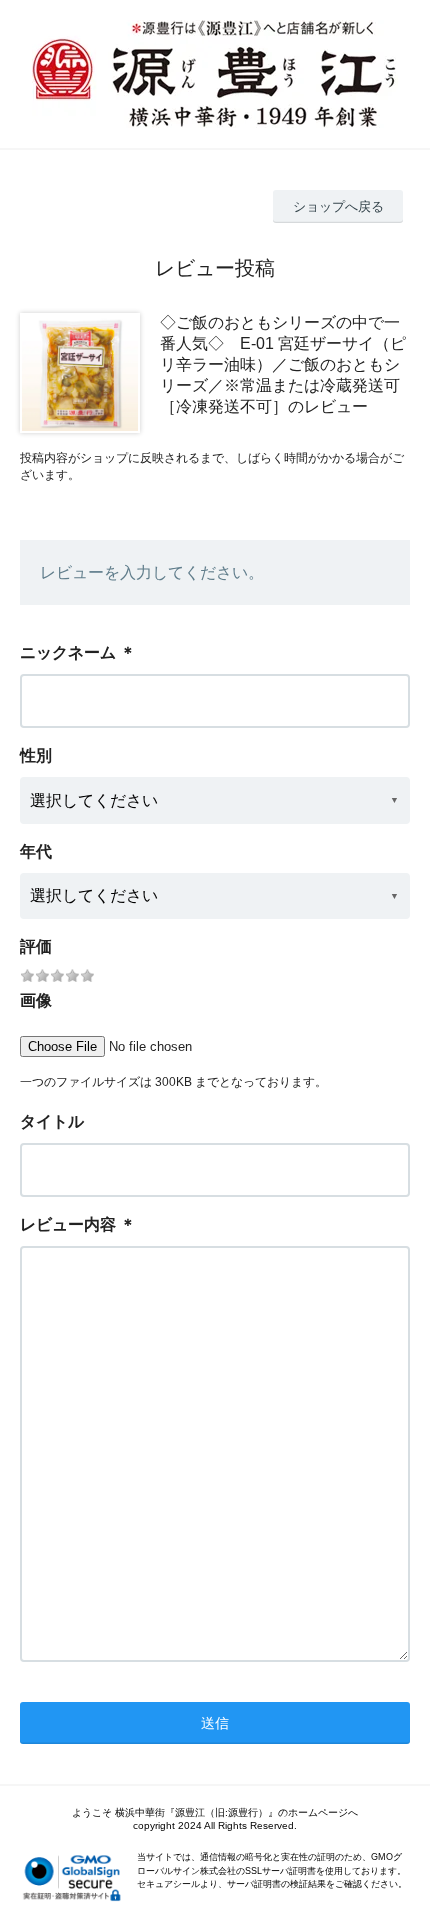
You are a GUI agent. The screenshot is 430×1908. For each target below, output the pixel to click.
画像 (36, 1000)
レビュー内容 (68, 1224)
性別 (36, 755)
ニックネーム (68, 652)
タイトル (52, 1121)
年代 (36, 851)
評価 (36, 946)
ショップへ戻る (338, 206)
